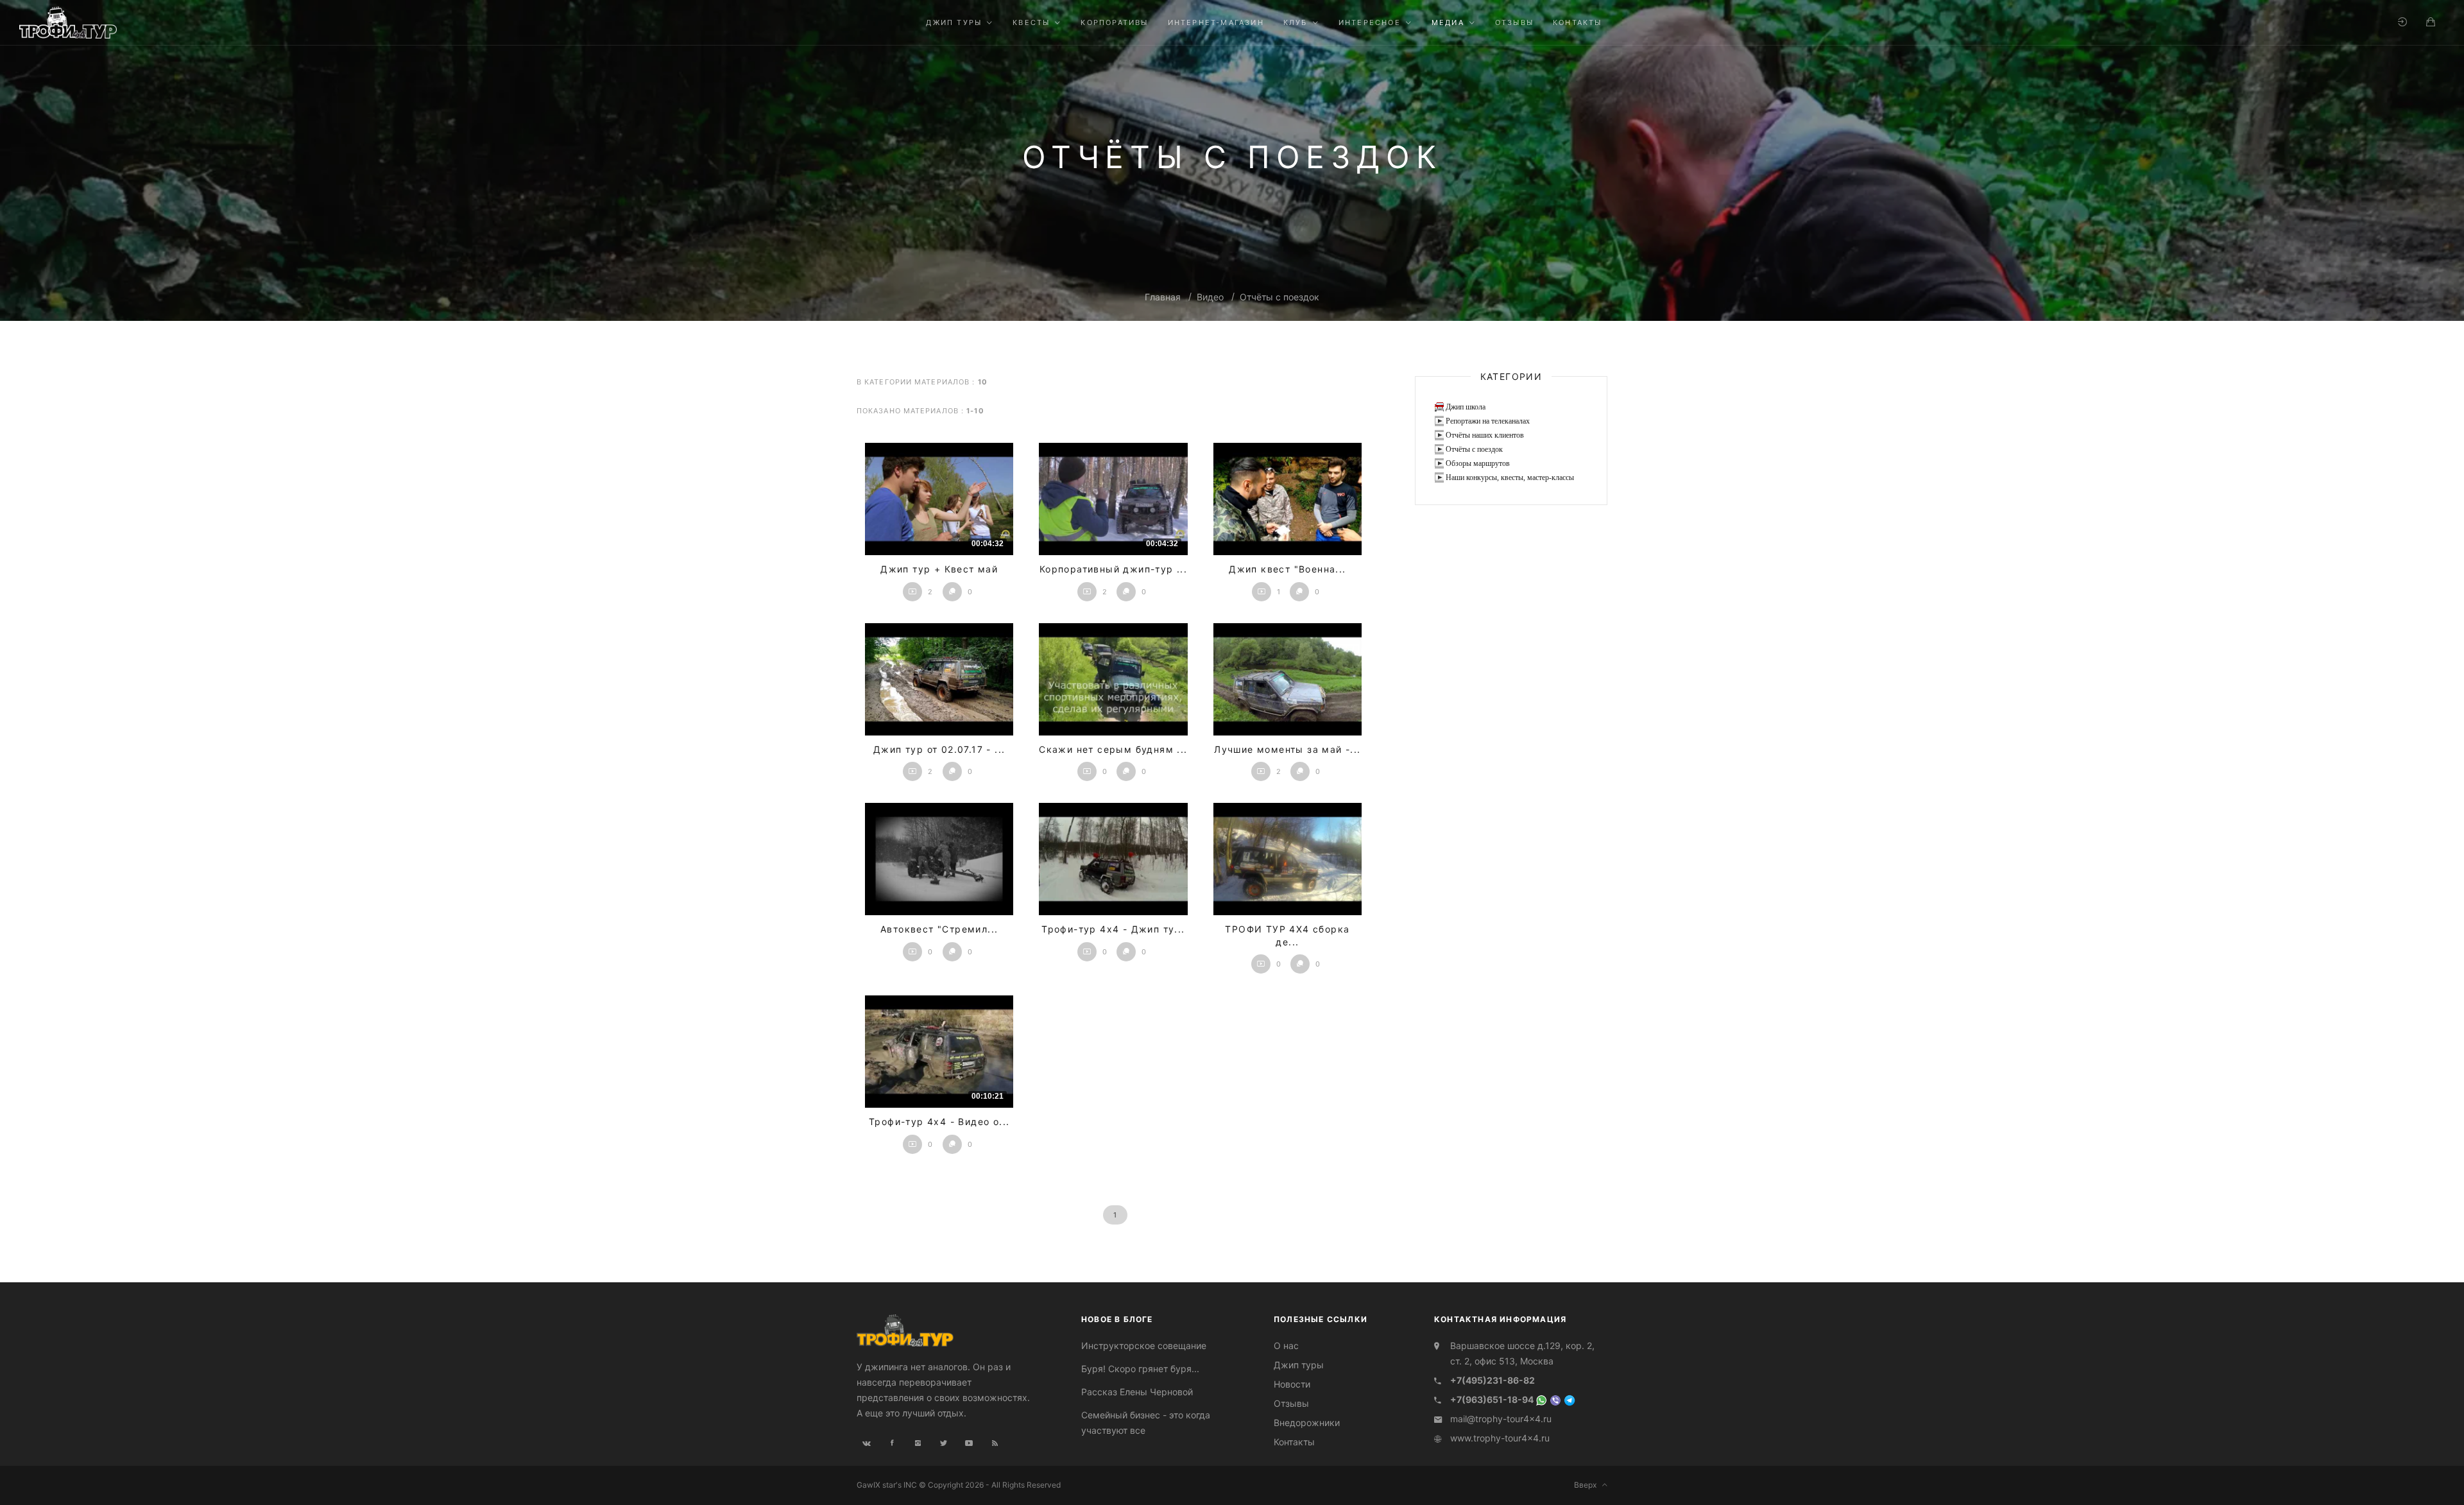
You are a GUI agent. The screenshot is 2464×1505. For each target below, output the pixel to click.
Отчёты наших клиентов (1485, 435)
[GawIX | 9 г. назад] (1288, 499)
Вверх (1588, 1485)
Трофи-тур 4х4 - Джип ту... (1113, 929)
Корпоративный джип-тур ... (1113, 569)
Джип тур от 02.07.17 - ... (939, 749)
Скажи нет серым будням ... (1113, 749)
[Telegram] (1570, 1399)
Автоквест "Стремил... (939, 929)
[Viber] (1555, 1399)
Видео (1210, 297)
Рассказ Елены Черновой (1137, 1392)
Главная (1163, 297)
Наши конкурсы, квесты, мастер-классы (1510, 477)
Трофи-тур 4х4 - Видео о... (939, 1122)
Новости (1292, 1384)
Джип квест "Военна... (1287, 569)
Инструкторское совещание (1144, 1346)
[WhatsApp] (1541, 1399)
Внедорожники (1307, 1423)
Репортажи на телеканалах (1488, 421)
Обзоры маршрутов (1478, 463)
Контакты (1294, 1442)
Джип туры (1299, 1365)
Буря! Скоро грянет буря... (1140, 1369)
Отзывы (1291, 1403)
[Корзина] (2431, 22)
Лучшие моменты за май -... (1287, 749)
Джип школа (1466, 407)
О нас (1286, 1346)
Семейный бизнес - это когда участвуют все (1146, 1423)
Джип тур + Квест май (939, 569)
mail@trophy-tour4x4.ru (1501, 1419)
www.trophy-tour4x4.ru (1500, 1438)
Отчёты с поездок (1279, 297)
